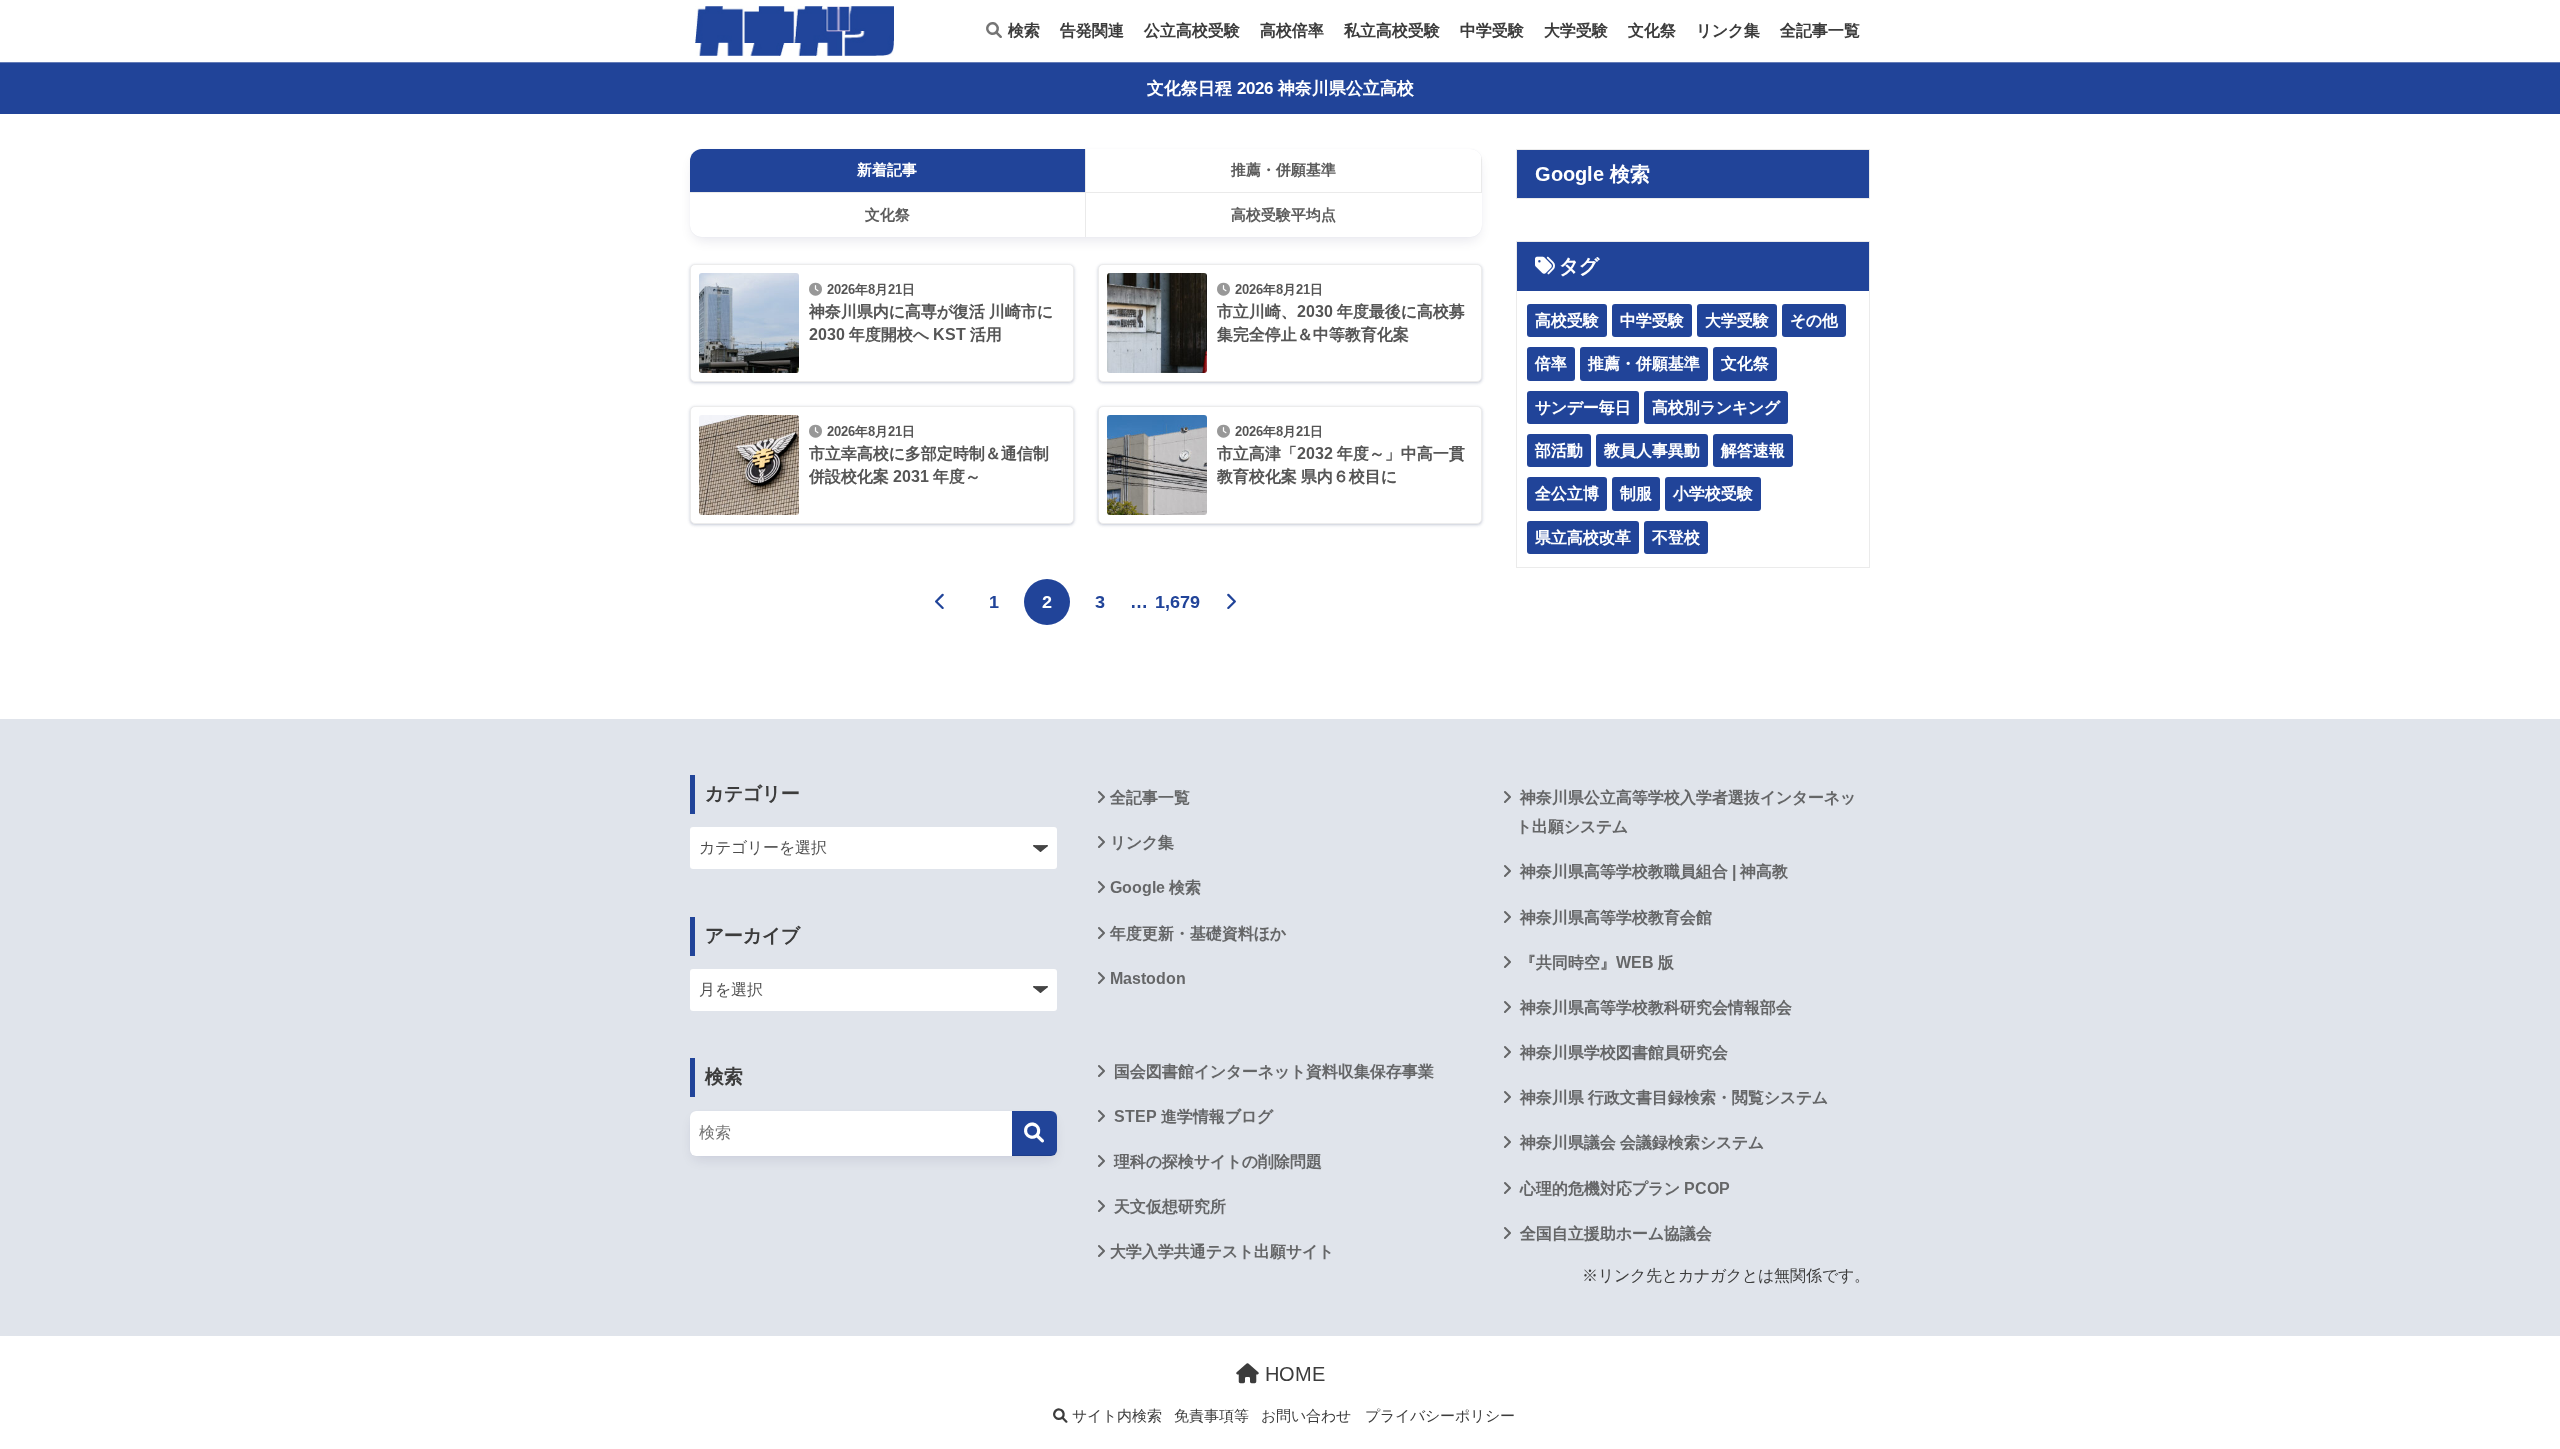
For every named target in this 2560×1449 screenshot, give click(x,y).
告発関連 (1092, 30)
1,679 (1177, 602)
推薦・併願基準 (1644, 363)
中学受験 (1492, 30)
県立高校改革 (1583, 537)
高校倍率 (1292, 30)
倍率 (1551, 363)
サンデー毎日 (1583, 407)
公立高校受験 (1192, 30)
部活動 (1559, 450)
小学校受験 (1713, 493)
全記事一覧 (1820, 30)
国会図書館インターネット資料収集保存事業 (1272, 1071)
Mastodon (1148, 978)
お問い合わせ (1306, 1416)
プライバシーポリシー (1440, 1416)
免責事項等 (1211, 1416)
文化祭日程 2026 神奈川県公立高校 (1280, 88)
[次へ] (1231, 602)
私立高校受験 (1392, 30)
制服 (1636, 493)
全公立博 (1567, 493)
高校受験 (1567, 320)
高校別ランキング (1716, 407)
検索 (1022, 30)
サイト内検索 (1115, 1416)
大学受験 (1576, 30)
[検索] (1034, 1133)
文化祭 (1652, 30)
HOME (1292, 1374)
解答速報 (1753, 450)
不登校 (1676, 537)
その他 (1814, 320)
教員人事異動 (1652, 450)
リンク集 (1728, 30)
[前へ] (941, 602)
